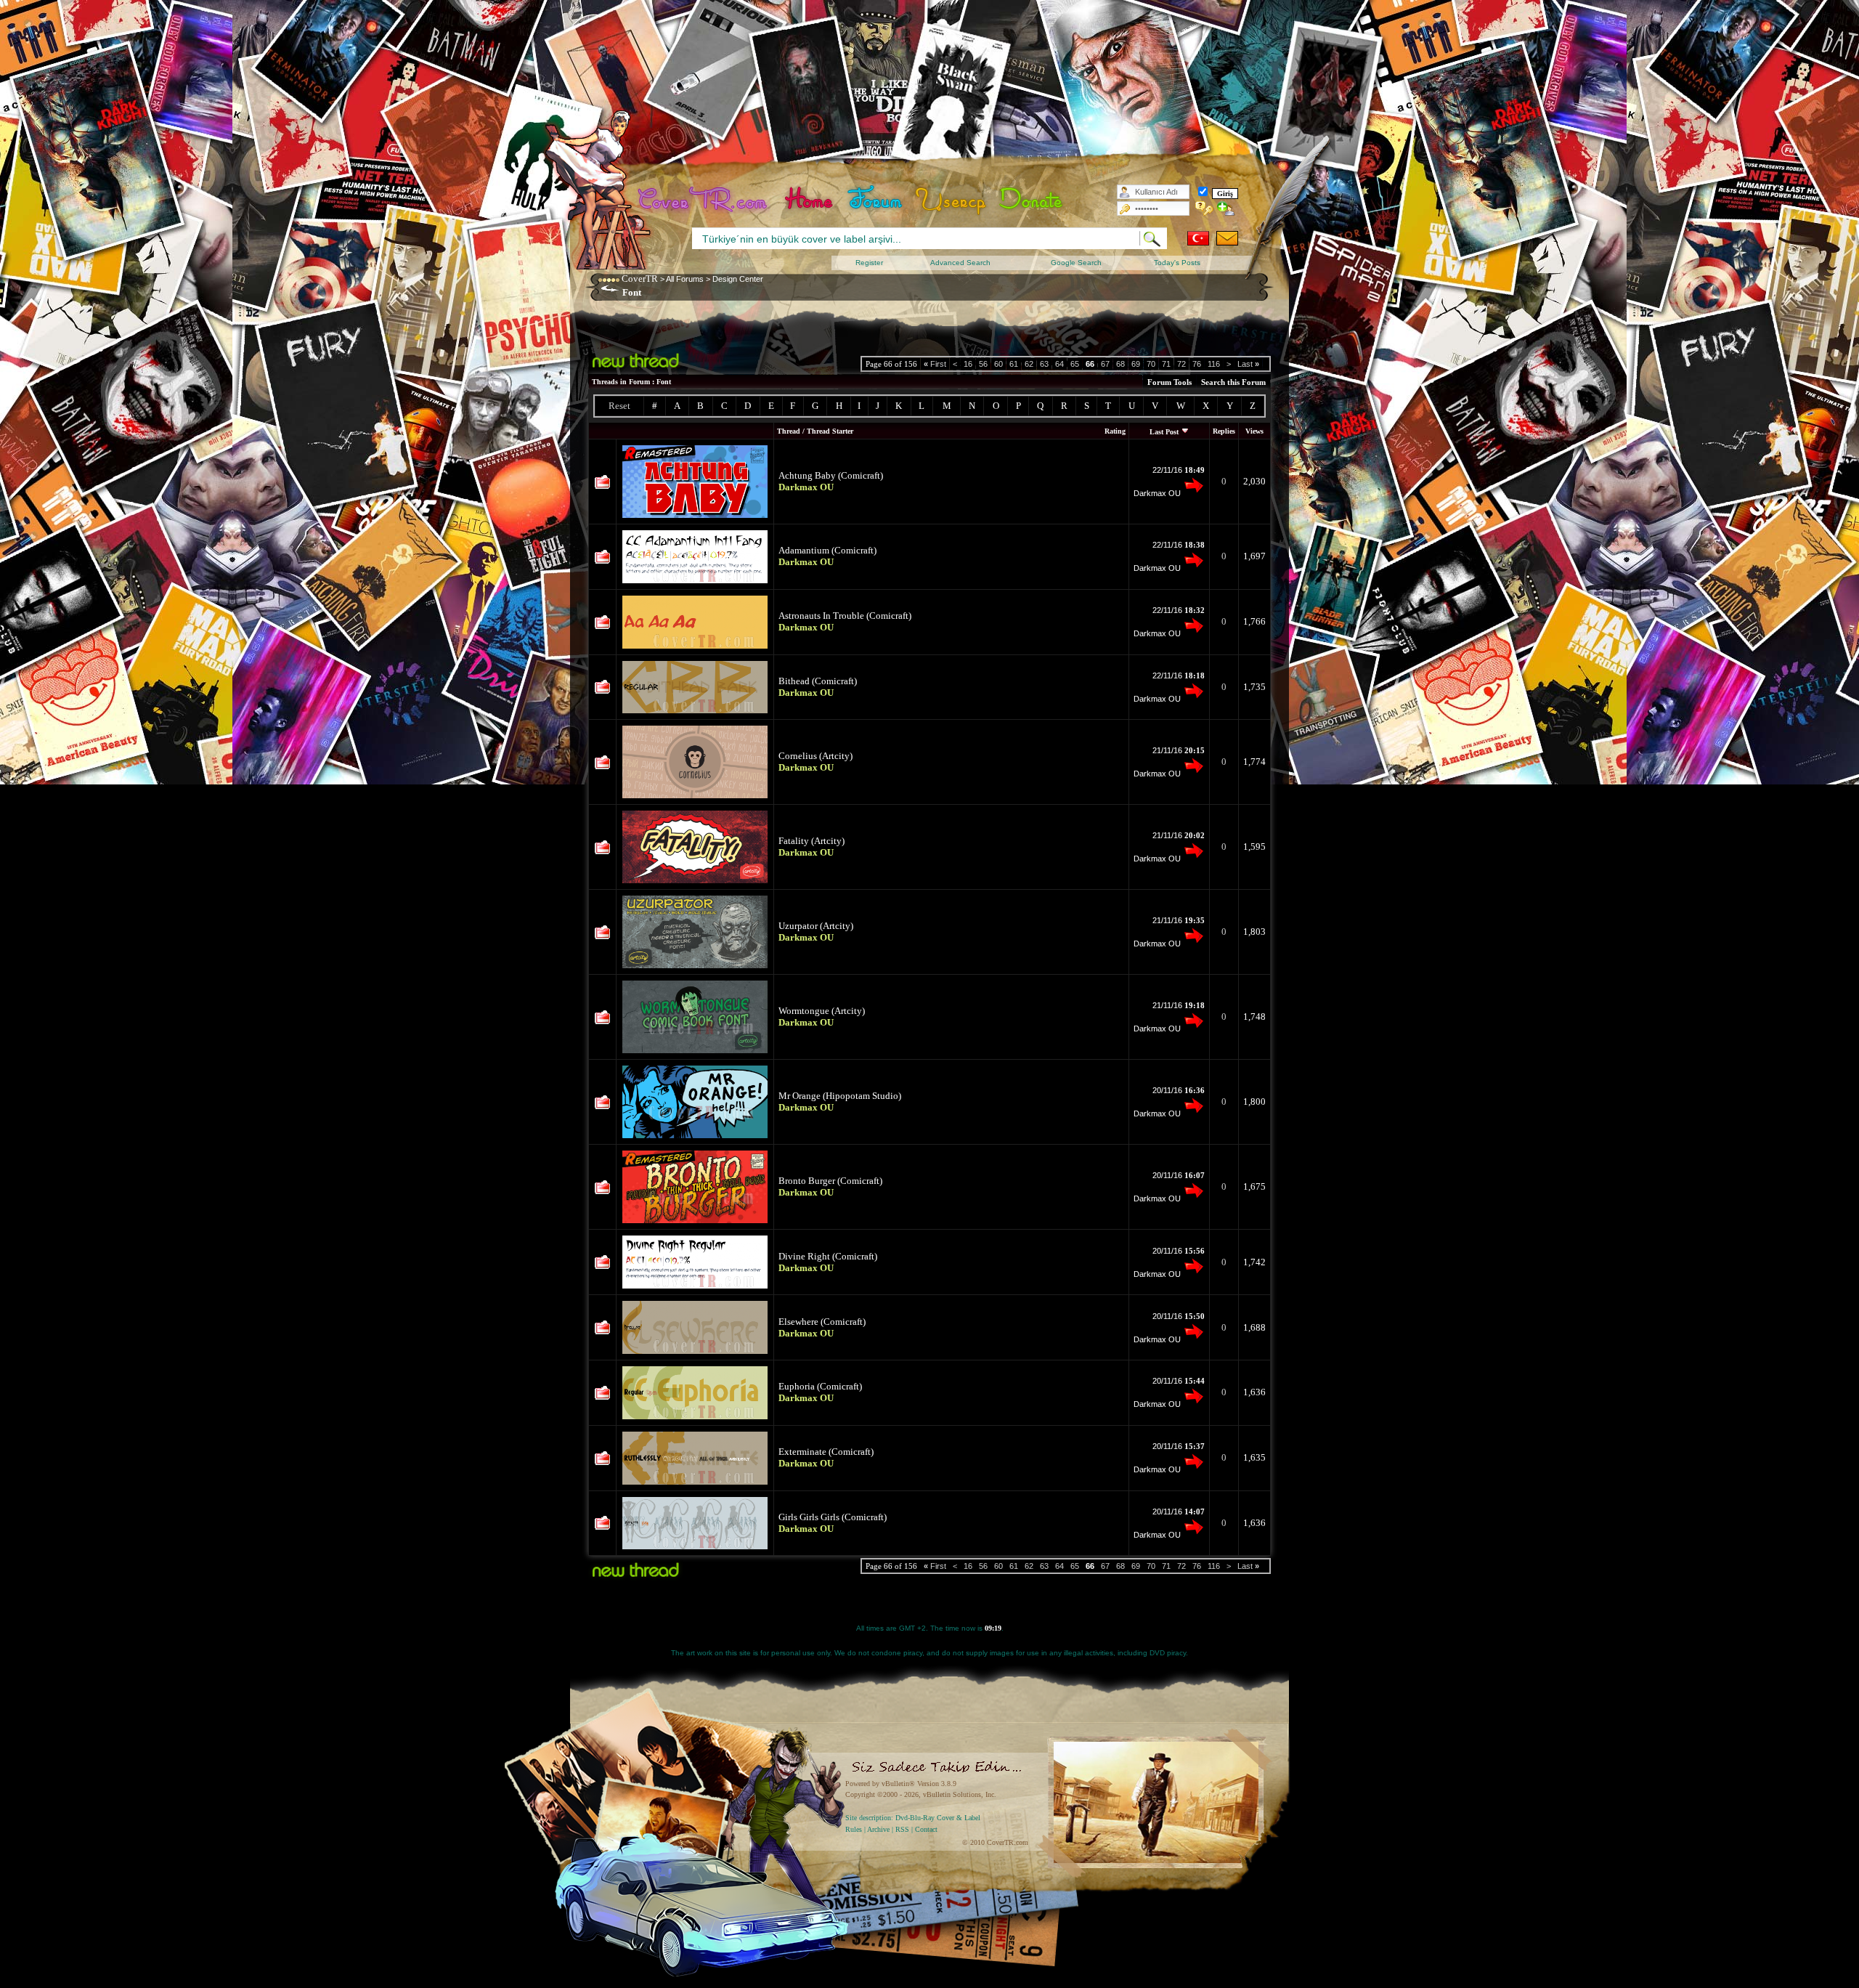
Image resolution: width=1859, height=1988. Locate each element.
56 (983, 364)
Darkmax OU (1157, 493)
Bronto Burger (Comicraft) (830, 1181)
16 (968, 364)
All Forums (685, 279)
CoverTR (640, 279)
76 (1197, 364)
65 (1075, 364)
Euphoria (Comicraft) (820, 1386)
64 (1059, 364)
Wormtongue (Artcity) (822, 1011)
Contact (926, 1829)
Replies (1224, 431)
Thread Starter (830, 431)
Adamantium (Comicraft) (827, 550)
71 (1166, 364)
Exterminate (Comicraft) (826, 1452)
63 (1044, 364)
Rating (1115, 431)
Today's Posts (1177, 263)
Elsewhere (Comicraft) (822, 1322)
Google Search (1076, 263)
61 (1014, 364)
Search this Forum (1233, 382)
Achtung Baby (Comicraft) (831, 475)
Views (1254, 431)
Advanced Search (960, 263)
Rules (854, 1829)
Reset (619, 406)
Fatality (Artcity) (811, 841)
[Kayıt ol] (1226, 208)
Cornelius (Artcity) (815, 756)
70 (1151, 364)
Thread (789, 431)
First (935, 364)
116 (1214, 364)
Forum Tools (1169, 382)
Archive (878, 1829)
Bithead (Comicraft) (818, 681)
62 (1029, 364)
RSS (902, 1829)
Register (869, 263)
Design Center (738, 279)
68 (1120, 364)
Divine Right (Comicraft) (828, 1256)
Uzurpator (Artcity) (816, 926)
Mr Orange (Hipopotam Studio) (840, 1096)
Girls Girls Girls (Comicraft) (833, 1517)
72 (1181, 364)
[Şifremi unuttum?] (1204, 208)
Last (1248, 364)
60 (998, 364)
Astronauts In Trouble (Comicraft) (845, 616)
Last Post (1164, 432)
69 (1136, 364)
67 (1105, 364)
